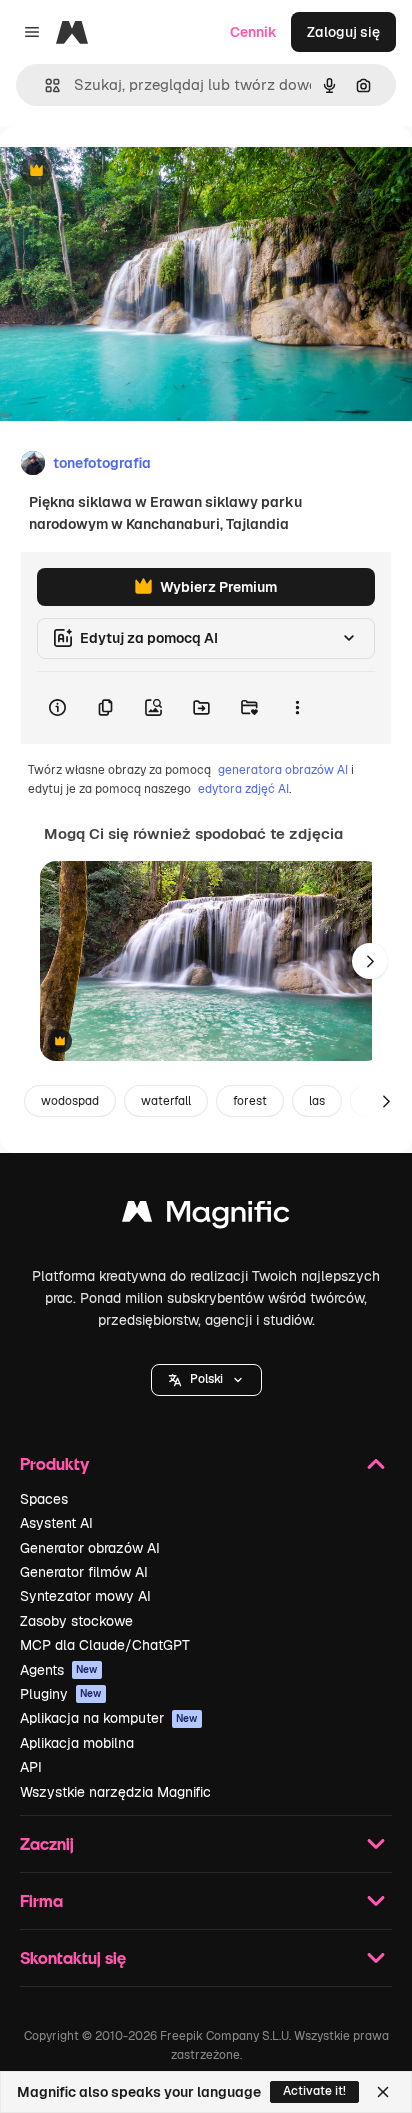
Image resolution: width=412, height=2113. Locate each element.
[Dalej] (370, 961)
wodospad (70, 1101)
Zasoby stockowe (76, 1621)
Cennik (253, 32)
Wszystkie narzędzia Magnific (115, 1792)
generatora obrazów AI (283, 770)
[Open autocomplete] (44, 85)
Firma (41, 1900)
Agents (59, 1670)
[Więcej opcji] (297, 708)
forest (250, 1101)
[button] (206, 1380)
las (317, 1101)
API (31, 1767)
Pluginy (61, 1694)
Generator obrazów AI (90, 1548)
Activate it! (314, 2091)
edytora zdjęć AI (243, 789)
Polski (206, 1379)
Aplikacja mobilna (77, 1743)
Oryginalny (138, 171)
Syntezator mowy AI (85, 1596)
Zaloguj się (343, 32)
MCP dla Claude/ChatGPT (105, 1645)
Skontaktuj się (73, 1957)
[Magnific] (206, 1216)
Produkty (54, 1463)
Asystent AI (56, 1523)
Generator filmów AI (84, 1572)
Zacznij (47, 1843)
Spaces (44, 1499)
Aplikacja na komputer (109, 1718)
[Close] (383, 2092)
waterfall (166, 1101)
